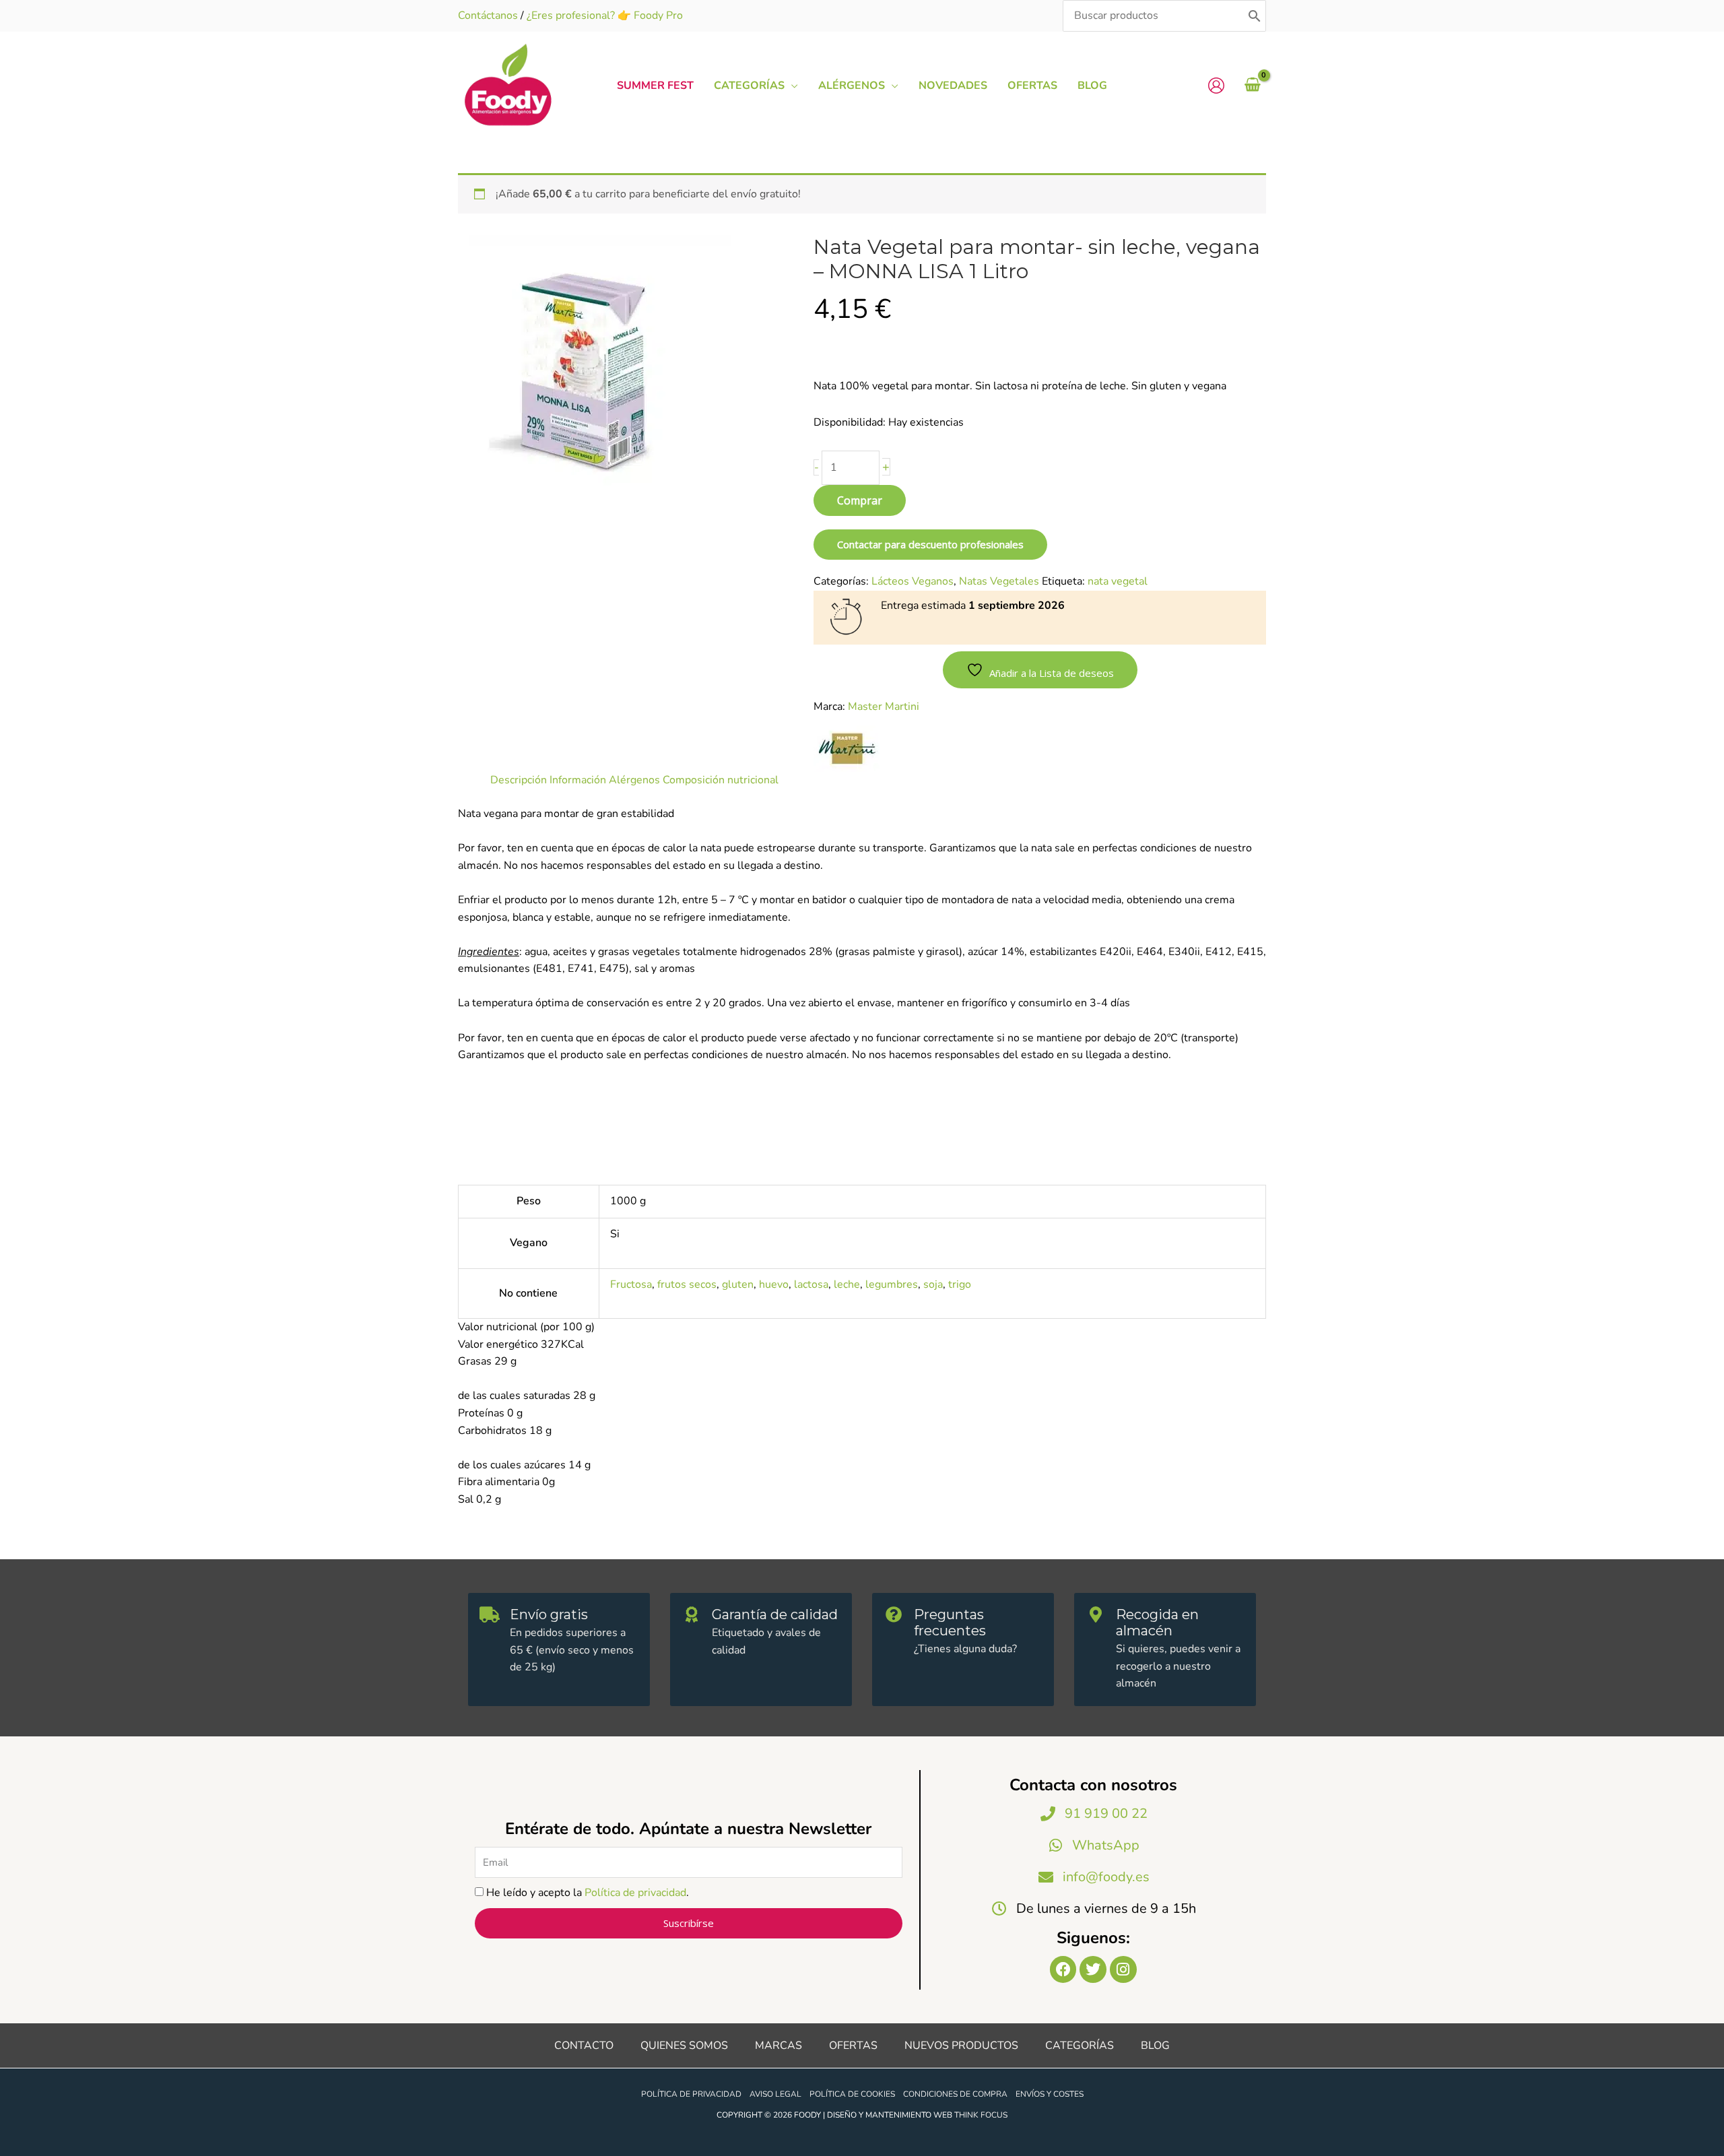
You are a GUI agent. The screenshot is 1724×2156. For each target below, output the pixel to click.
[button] (791, 86)
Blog (1155, 2046)
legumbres (892, 1284)
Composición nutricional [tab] (721, 780)
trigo (960, 1284)
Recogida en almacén (1157, 1623)
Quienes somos (684, 2046)
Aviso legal (775, 2094)
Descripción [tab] (519, 780)
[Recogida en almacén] (1096, 1614)
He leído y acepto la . (588, 1893)
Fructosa (631, 1284)
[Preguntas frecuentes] (894, 1614)
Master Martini (884, 707)
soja (933, 1284)
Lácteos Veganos (913, 581)
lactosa (811, 1284)
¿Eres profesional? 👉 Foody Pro (605, 15)
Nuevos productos (961, 2046)
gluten (738, 1284)
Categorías (1080, 2046)
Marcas (778, 2046)
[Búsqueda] (1255, 16)
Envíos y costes (1050, 2094)
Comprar (860, 500)
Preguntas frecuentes (950, 1623)
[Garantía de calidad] (692, 1614)
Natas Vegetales (999, 581)
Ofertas (853, 2046)
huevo (774, 1284)
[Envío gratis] (490, 1614)
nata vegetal (1118, 581)
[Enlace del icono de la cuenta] (1216, 86)
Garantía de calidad (775, 1614)
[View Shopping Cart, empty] (1252, 86)
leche (847, 1284)
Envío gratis (549, 1614)
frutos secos (687, 1284)
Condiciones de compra (955, 2094)
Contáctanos (488, 15)
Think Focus (981, 2115)
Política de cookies (852, 2094)
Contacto (584, 2046)
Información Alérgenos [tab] (605, 780)
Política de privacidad (635, 1893)
